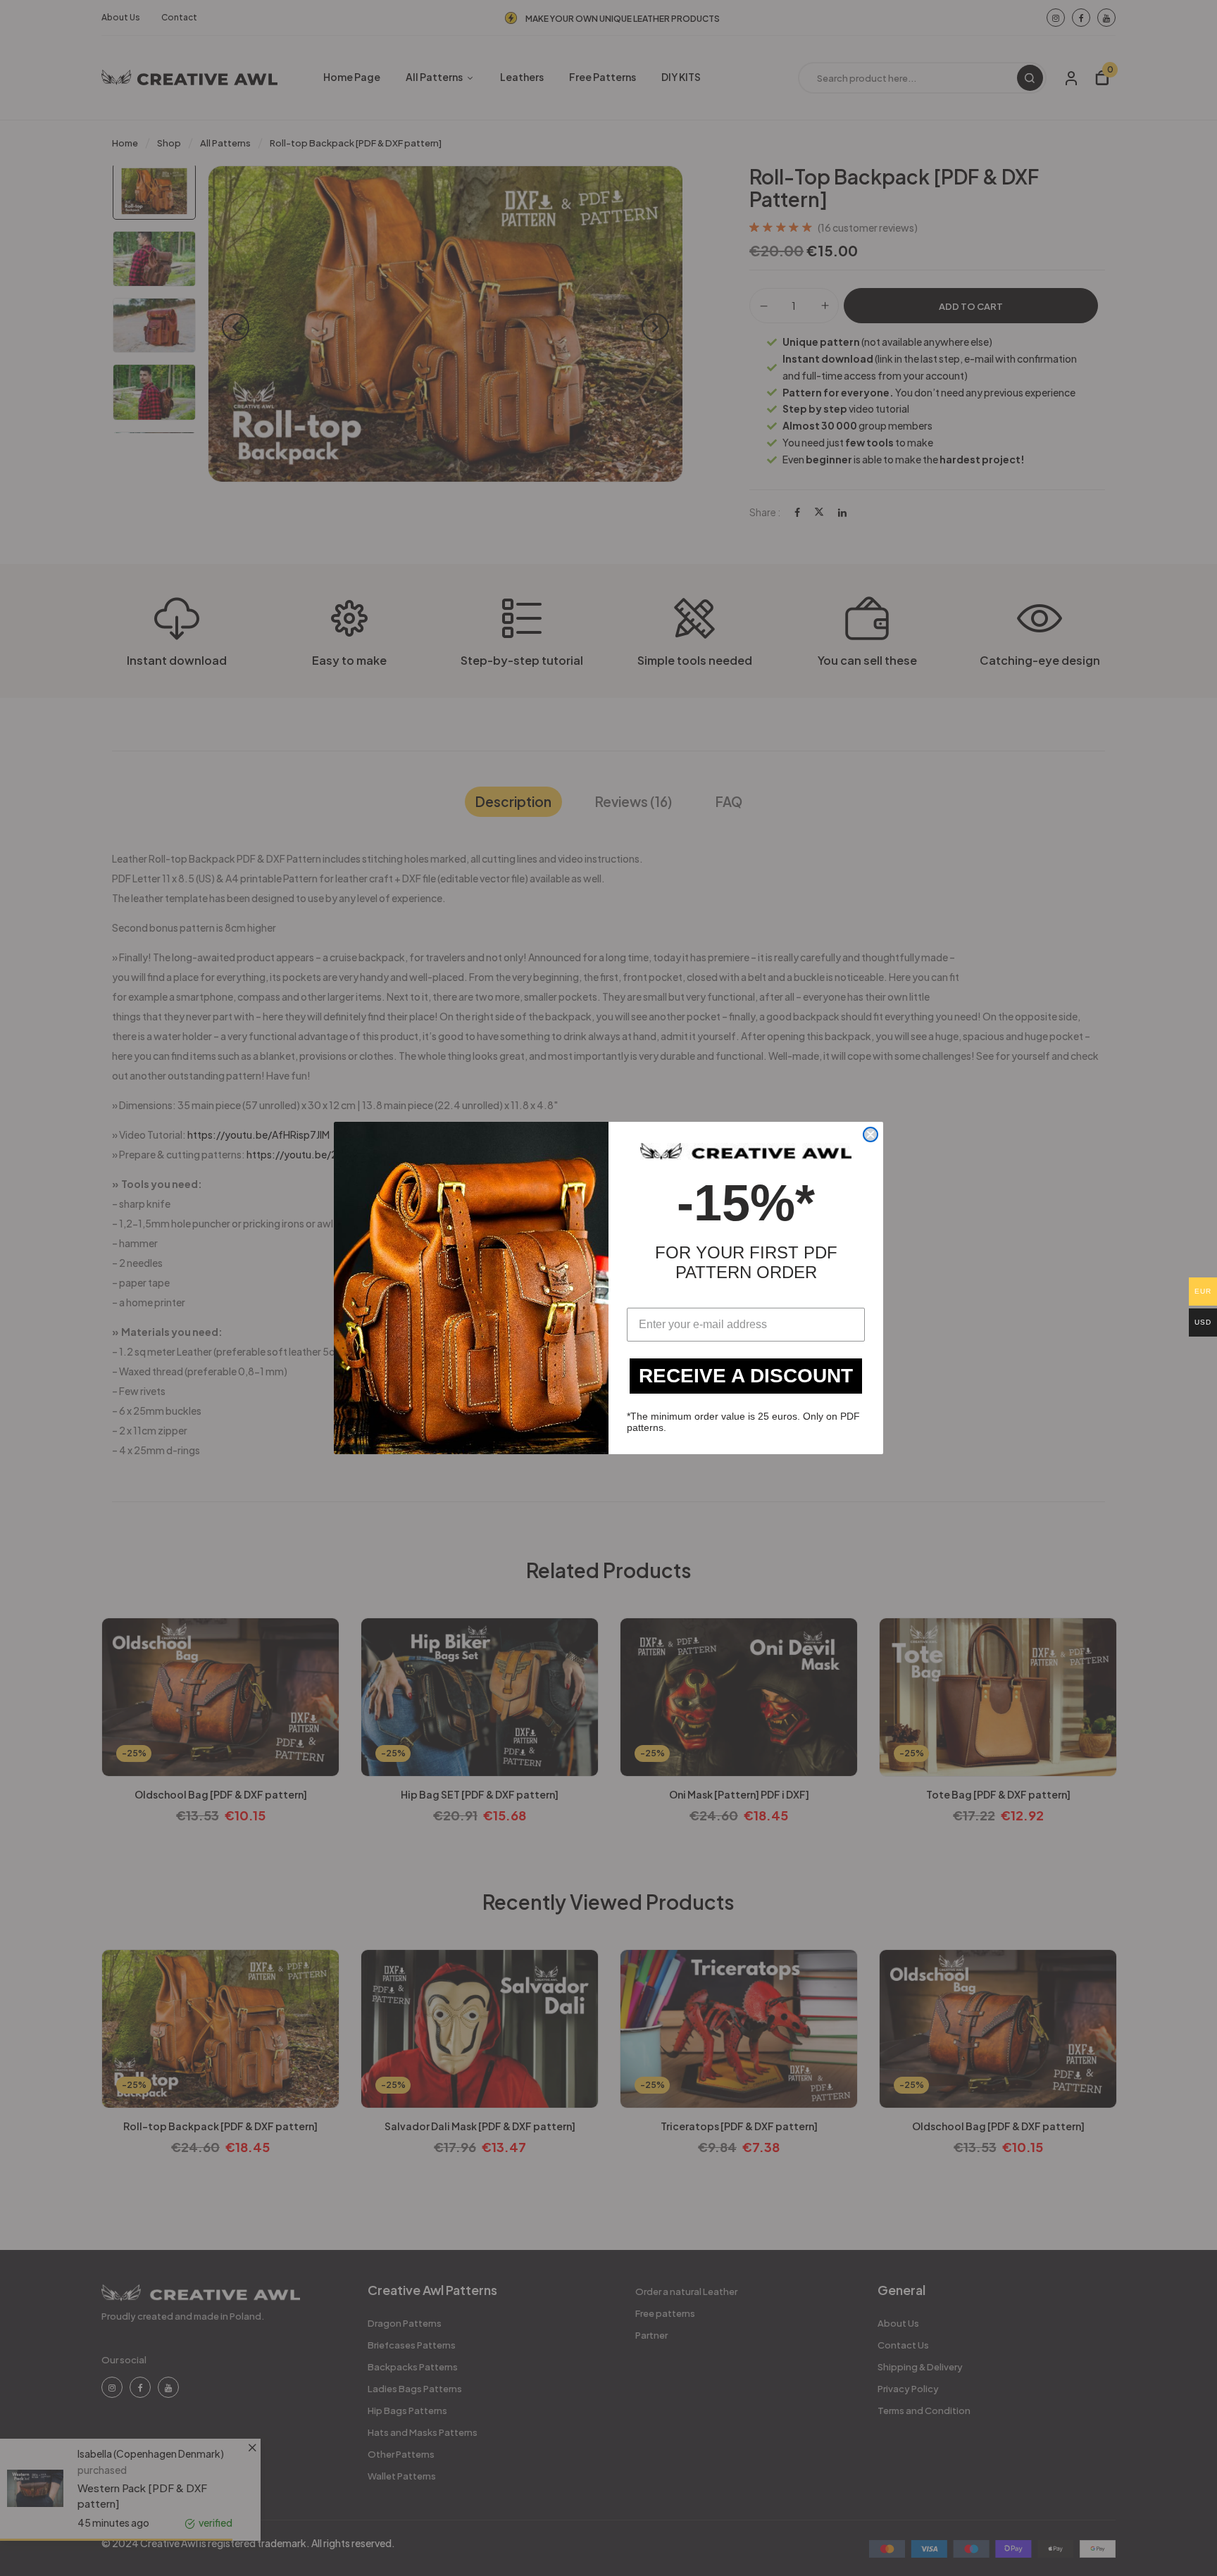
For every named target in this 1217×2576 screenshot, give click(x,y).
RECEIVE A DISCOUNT (746, 1376)
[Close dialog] (870, 1134)
